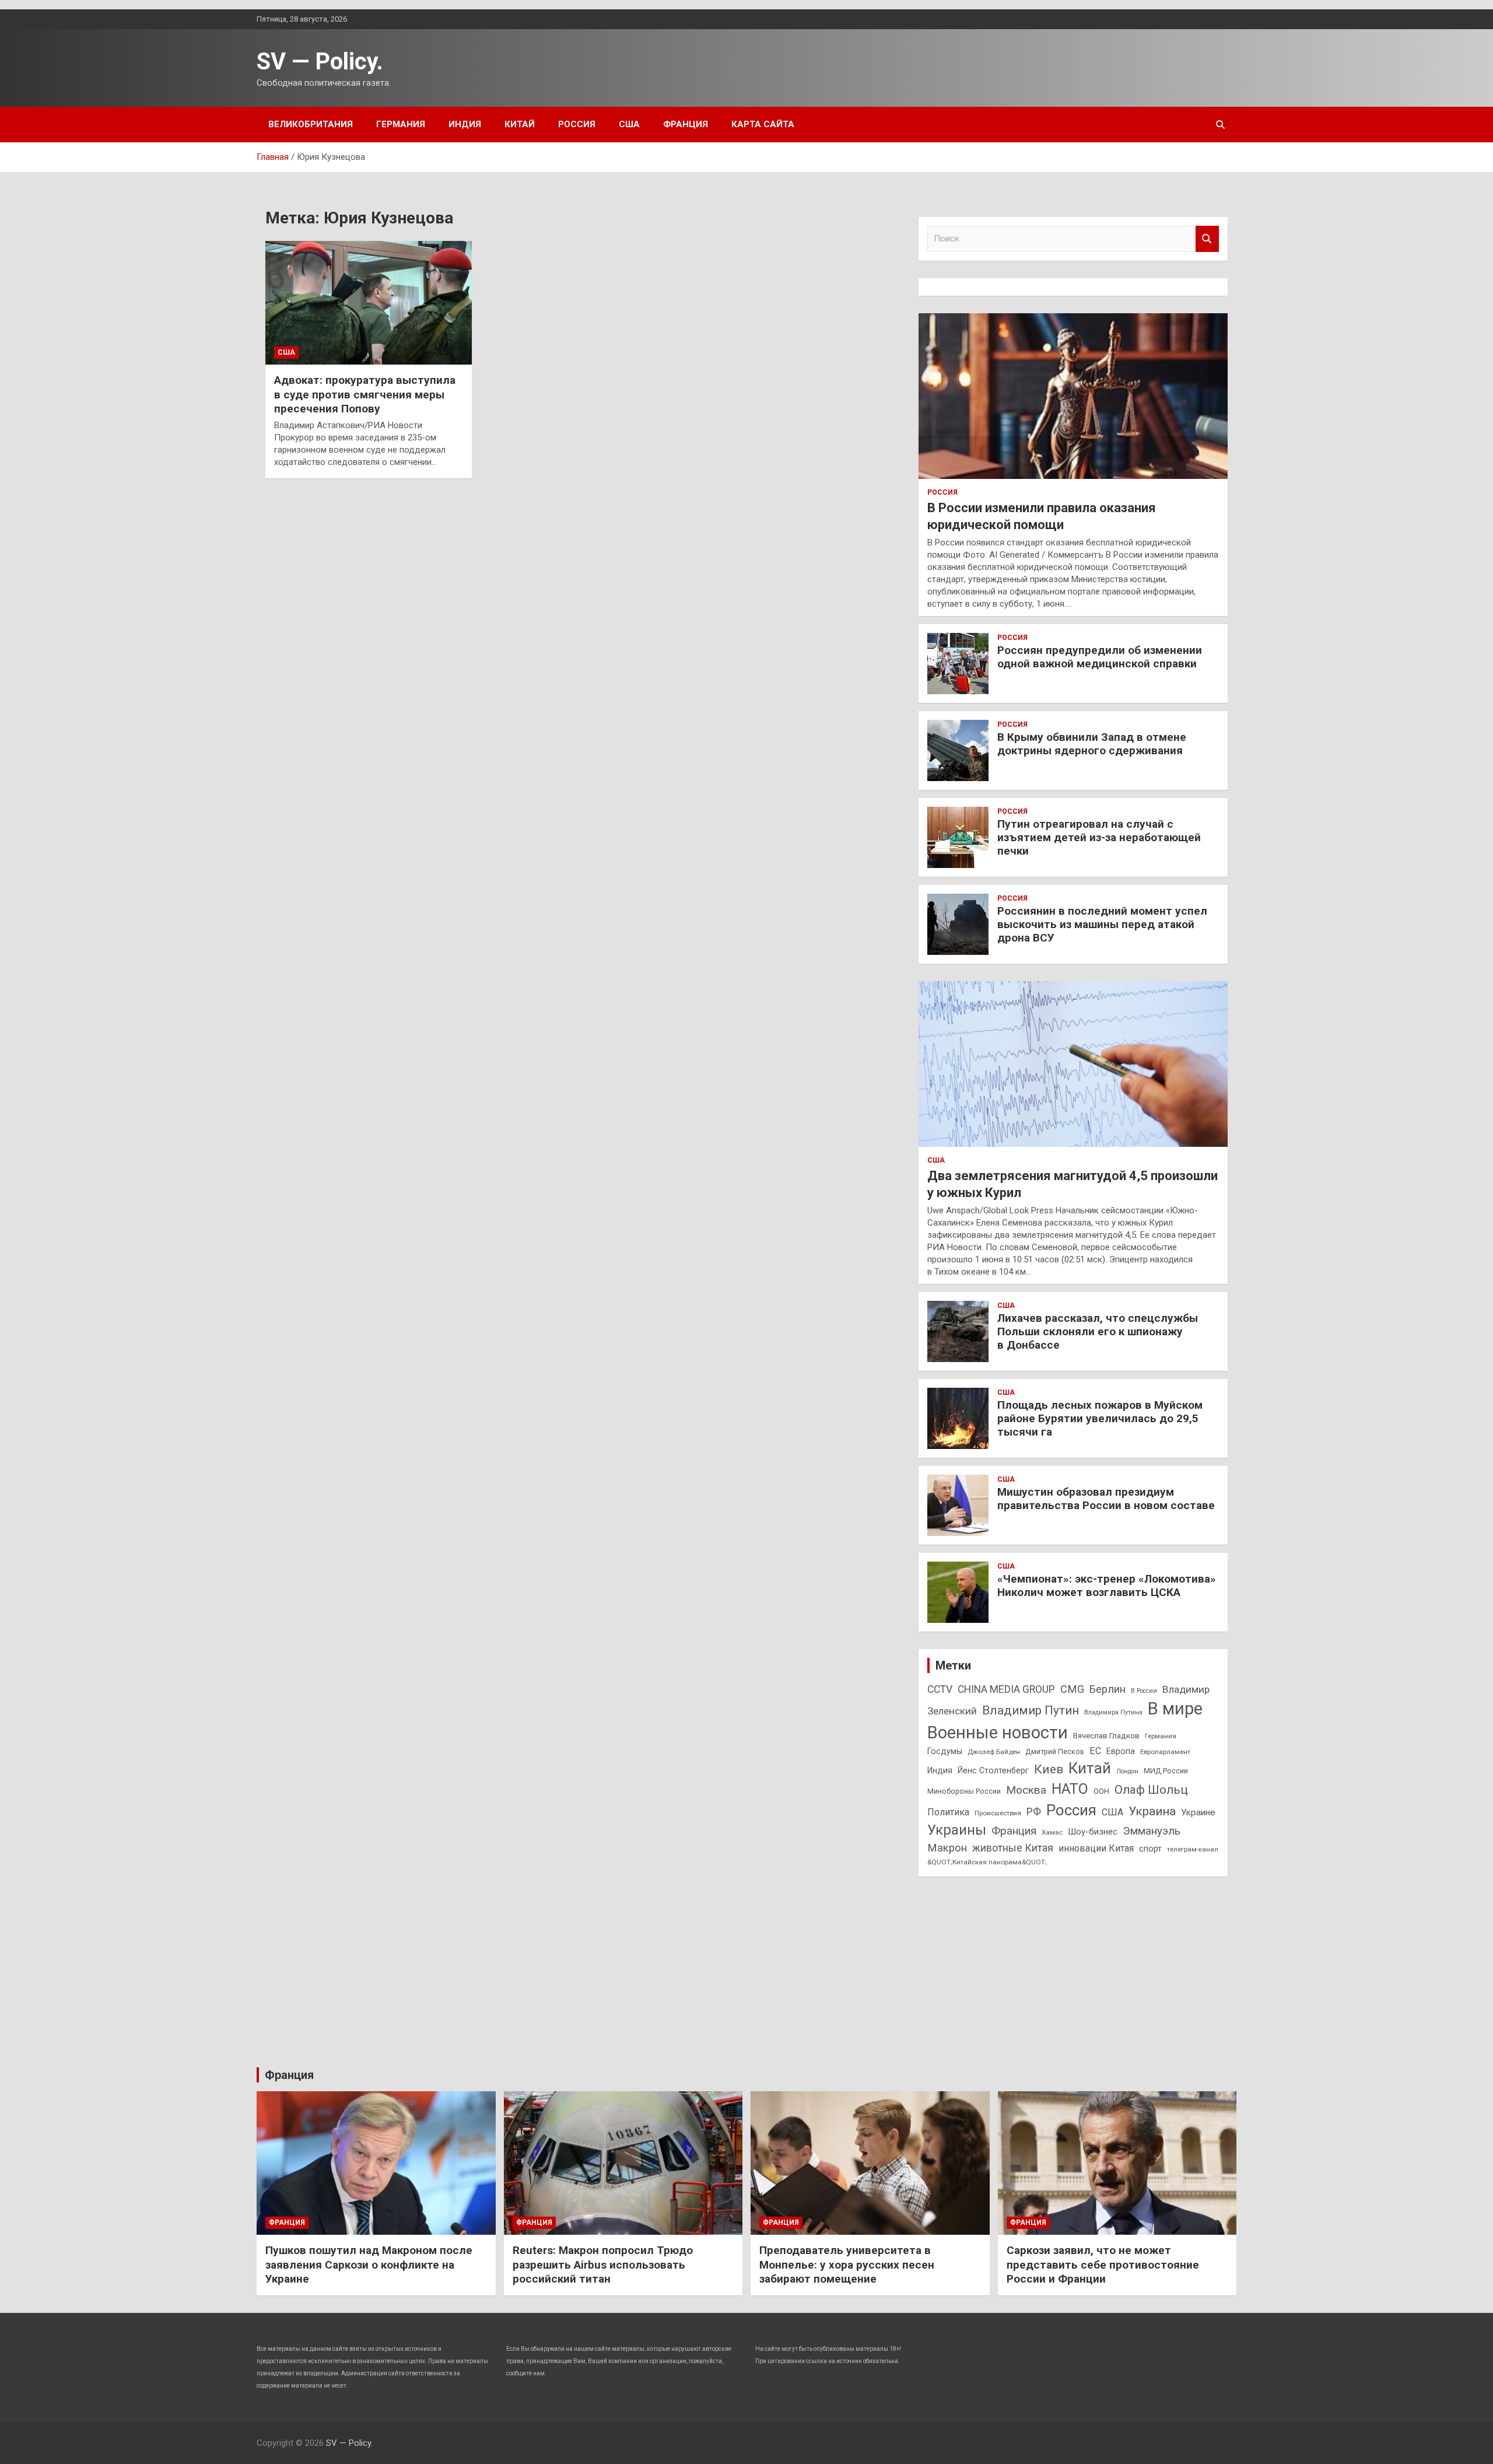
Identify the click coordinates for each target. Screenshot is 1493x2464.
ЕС (1095, 1751)
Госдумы (945, 1751)
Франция (686, 124)
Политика (948, 1812)
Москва (1026, 1790)
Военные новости (998, 1732)
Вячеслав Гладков (1106, 1736)
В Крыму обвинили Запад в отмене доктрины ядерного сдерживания (1092, 744)
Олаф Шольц (1151, 1790)
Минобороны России (964, 1791)
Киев (1049, 1769)
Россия (577, 124)
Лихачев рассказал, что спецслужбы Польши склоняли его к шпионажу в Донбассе (1098, 1331)
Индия (465, 124)
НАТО (1070, 1789)
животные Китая (1013, 1848)
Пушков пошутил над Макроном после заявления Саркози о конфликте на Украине (369, 2264)
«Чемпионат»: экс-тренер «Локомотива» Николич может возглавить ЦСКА (1107, 1585)
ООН (1101, 1791)
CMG (1072, 1689)
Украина (1152, 1811)
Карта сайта (763, 124)
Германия (401, 124)
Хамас (1052, 1832)
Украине (1198, 1812)
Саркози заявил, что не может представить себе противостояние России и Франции (1103, 2264)
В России (1144, 1691)
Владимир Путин (1031, 1710)
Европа (1121, 1751)
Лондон (1127, 1771)
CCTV (940, 1689)
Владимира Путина (1113, 1712)
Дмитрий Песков (1055, 1751)
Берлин (1108, 1689)
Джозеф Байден (994, 1752)
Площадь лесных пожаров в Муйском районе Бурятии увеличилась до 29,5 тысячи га (1100, 1418)
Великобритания (311, 124)
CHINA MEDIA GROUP (1006, 1689)
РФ (1034, 1812)
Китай (520, 124)
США (629, 124)
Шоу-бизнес (1093, 1832)
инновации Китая (1096, 1848)
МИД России (1166, 1771)
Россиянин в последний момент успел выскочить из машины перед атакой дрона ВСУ (1102, 924)
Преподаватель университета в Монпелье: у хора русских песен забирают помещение (847, 2264)
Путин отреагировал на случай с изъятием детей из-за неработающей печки (1099, 837)
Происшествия (998, 1813)
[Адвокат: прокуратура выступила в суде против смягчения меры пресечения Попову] (369, 303)
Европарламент (1165, 1752)
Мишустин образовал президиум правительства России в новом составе (1106, 1499)
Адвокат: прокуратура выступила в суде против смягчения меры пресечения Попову (365, 394)
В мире (1175, 1709)
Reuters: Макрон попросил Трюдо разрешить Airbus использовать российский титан (603, 2264)
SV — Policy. (320, 62)
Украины (957, 1830)
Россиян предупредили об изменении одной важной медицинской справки (1100, 657)
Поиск (1207, 239)
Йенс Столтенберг (993, 1770)
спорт (1150, 1849)
